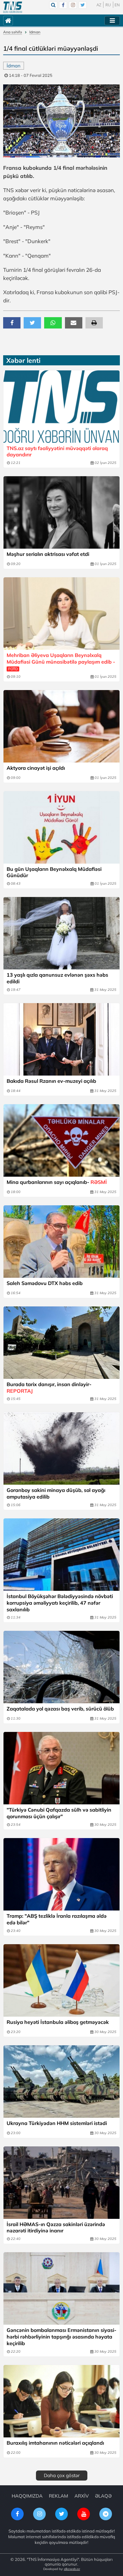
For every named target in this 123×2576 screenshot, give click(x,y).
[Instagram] (73, 5)
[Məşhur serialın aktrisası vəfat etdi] (61, 512)
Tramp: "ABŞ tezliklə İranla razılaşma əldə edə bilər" (57, 1919)
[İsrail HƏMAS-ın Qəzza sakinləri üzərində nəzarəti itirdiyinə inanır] (61, 2183)
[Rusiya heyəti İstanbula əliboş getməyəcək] (61, 1980)
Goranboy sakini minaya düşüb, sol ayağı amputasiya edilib (56, 1493)
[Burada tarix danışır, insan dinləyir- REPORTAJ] (61, 1343)
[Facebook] (63, 5)
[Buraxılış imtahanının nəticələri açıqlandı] (61, 2401)
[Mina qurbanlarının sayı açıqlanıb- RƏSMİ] (61, 1140)
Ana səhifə (13, 32)
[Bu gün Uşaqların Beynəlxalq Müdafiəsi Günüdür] (61, 827)
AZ (99, 5)
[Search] (53, 5)
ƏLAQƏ (103, 2496)
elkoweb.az (72, 2569)
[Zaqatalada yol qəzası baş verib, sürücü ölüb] (61, 1667)
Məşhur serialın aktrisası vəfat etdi (48, 554)
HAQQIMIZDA (27, 2496)
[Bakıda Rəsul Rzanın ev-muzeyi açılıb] (61, 1039)
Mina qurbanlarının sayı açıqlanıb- (57, 1182)
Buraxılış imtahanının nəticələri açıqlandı (55, 2443)
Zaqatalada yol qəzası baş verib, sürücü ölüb (60, 1709)
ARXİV (82, 2496)
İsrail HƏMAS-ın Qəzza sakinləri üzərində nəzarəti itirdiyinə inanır (56, 2228)
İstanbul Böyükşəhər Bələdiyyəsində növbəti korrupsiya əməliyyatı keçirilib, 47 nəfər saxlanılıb (60, 1603)
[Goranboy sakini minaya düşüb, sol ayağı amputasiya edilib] (61, 1448)
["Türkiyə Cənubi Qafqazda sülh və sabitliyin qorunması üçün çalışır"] (61, 1768)
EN (117, 5)
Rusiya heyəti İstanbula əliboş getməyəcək (58, 2022)
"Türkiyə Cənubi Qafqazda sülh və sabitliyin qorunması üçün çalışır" (59, 1813)
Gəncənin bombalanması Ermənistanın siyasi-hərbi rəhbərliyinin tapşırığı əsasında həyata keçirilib (61, 2337)
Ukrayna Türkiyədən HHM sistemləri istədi (57, 2123)
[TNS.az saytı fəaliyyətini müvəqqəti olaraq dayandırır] (61, 407)
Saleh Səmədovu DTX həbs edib (45, 1283)
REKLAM (59, 2496)
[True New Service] (13, 7)
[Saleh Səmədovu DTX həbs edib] (61, 1242)
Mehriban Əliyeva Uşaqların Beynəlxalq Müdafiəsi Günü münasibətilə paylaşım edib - (61, 662)
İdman (14, 66)
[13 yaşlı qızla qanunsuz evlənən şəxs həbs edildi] (61, 933)
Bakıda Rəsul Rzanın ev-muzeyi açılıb (51, 1081)
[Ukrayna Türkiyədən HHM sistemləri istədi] (61, 2082)
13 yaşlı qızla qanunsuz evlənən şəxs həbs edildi (57, 978)
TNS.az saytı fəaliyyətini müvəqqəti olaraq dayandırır (57, 451)
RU (108, 5)
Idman (35, 32)
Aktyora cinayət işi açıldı (36, 768)
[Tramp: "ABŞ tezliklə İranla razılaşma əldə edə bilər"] (61, 1874)
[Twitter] (83, 5)
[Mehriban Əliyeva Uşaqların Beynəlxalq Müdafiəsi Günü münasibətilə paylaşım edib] (61, 614)
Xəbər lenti (23, 360)
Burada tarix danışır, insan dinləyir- (49, 1388)
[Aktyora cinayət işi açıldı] (61, 726)
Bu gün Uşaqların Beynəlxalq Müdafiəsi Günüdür (54, 872)
